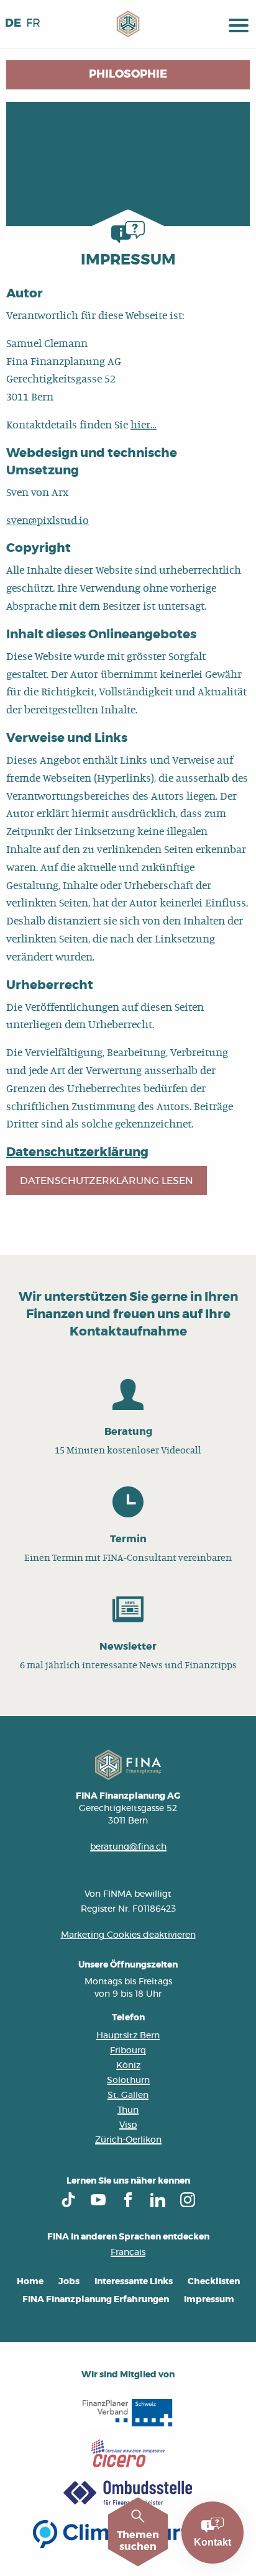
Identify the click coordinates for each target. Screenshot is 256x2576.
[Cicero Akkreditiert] (128, 2453)
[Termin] (128, 1526)
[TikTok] (68, 2200)
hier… (144, 425)
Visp (128, 2125)
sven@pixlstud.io (48, 521)
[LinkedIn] (158, 2200)
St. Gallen (128, 2095)
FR (33, 24)
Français (128, 2253)
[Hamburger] (239, 24)
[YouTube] (98, 2200)
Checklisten (214, 2282)
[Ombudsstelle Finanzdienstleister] (128, 2494)
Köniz (128, 2066)
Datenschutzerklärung (77, 1152)
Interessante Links (134, 2282)
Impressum (209, 2300)
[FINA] (128, 24)
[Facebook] (128, 2200)
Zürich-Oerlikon (128, 2140)
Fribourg (128, 2051)
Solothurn (128, 2081)
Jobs (69, 2282)
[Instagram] (188, 2200)
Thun (128, 2110)
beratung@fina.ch (128, 1847)
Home (30, 2282)
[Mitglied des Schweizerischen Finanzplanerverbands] (128, 2413)
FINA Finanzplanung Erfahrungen (96, 2300)
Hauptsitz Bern (128, 2036)
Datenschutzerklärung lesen (107, 1181)
